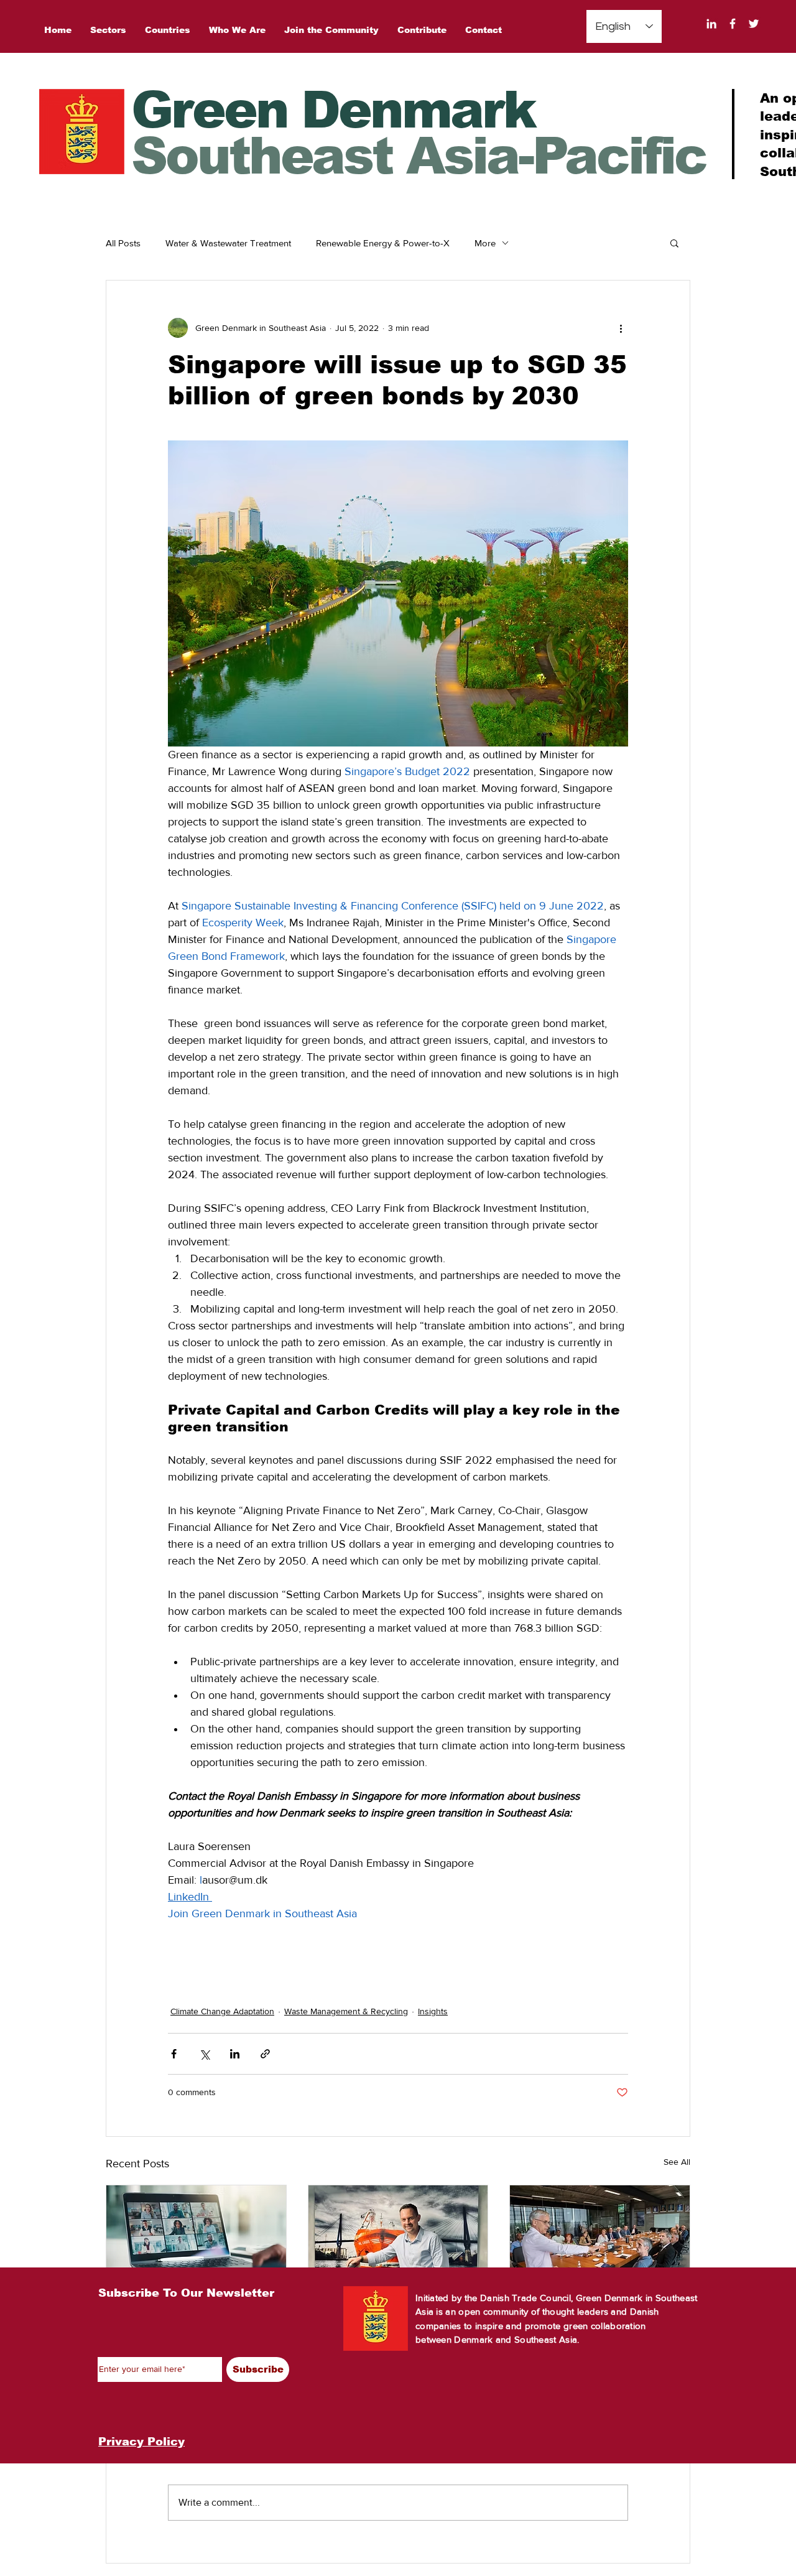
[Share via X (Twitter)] (204, 2054)
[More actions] (621, 328)
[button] (674, 243)
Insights (433, 2011)
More (485, 243)
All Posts (123, 243)
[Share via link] (265, 2054)
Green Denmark (333, 110)
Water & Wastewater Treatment (228, 243)
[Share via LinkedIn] (235, 2054)
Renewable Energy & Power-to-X (383, 243)
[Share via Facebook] (174, 2054)
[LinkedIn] (711, 24)
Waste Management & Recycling (346, 2011)
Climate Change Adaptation (222, 2011)
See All (677, 2162)
